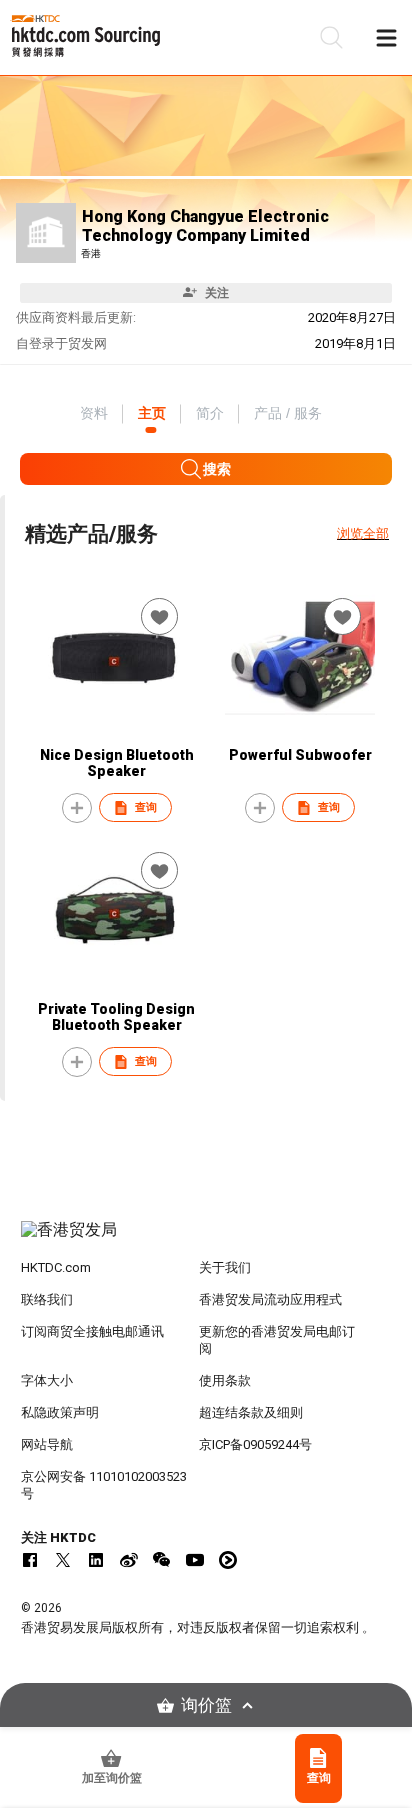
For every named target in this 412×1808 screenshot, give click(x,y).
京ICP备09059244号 (255, 1444)
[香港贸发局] (206, 1240)
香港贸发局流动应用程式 (270, 1299)
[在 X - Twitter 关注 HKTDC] (63, 1560)
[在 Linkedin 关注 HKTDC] (96, 1560)
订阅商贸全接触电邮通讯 (92, 1331)
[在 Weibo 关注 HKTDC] (129, 1560)
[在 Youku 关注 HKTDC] (228, 1560)
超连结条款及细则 (251, 1412)
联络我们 (47, 1299)
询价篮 (206, 1705)
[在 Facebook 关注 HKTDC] (30, 1560)
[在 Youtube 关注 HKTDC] (195, 1560)
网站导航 (47, 1444)
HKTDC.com (56, 1267)
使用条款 (225, 1380)
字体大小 (47, 1380)
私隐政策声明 (60, 1412)
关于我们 (225, 1267)
